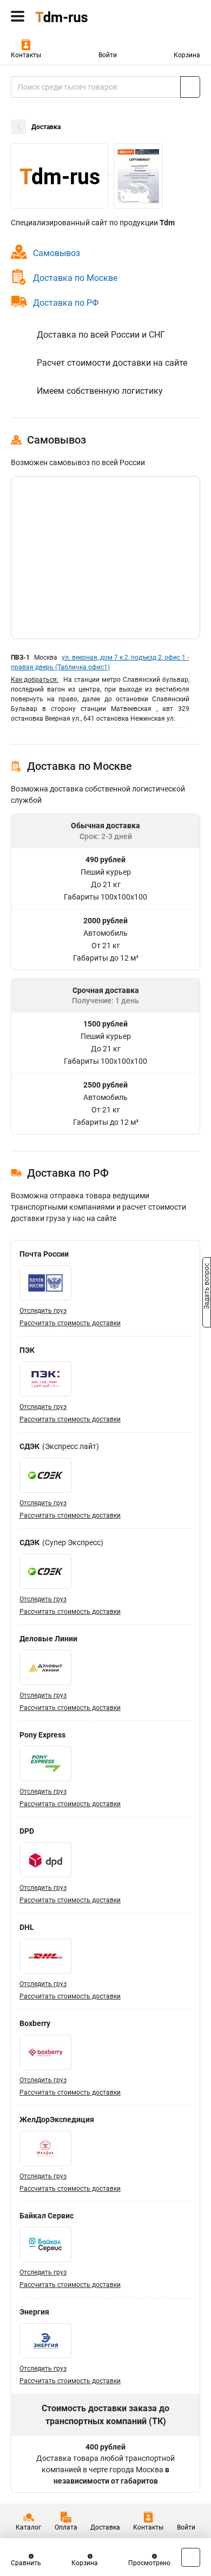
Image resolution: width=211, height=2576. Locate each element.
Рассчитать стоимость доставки (70, 1323)
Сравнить (26, 2563)
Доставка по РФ (66, 303)
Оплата (66, 2527)
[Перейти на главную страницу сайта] (81, 16)
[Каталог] (18, 16)
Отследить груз (43, 1311)
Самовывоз (57, 253)
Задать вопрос (207, 1287)
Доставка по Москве (75, 278)
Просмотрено (149, 2563)
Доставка (105, 2527)
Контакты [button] (26, 55)
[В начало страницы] (191, 2557)
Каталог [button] (28, 2527)
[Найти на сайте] (190, 87)
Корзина (187, 55)
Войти (108, 55)
